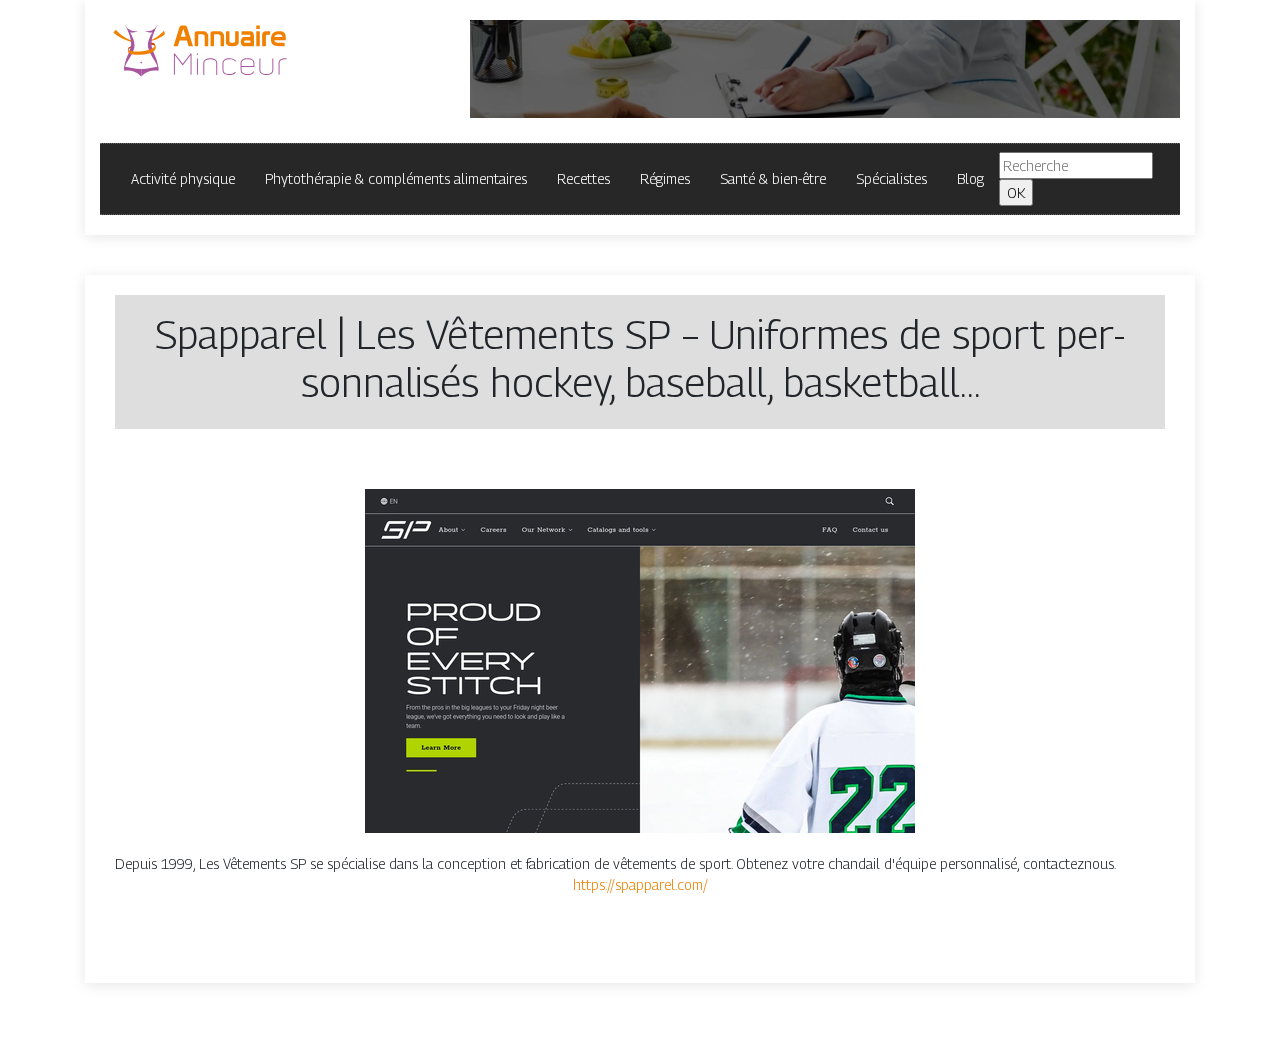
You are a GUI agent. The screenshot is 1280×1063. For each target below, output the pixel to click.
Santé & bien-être (773, 178)
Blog (970, 178)
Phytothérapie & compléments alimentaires (396, 178)
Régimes (665, 178)
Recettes (583, 178)
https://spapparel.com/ (640, 884)
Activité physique (183, 178)
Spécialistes (891, 178)
